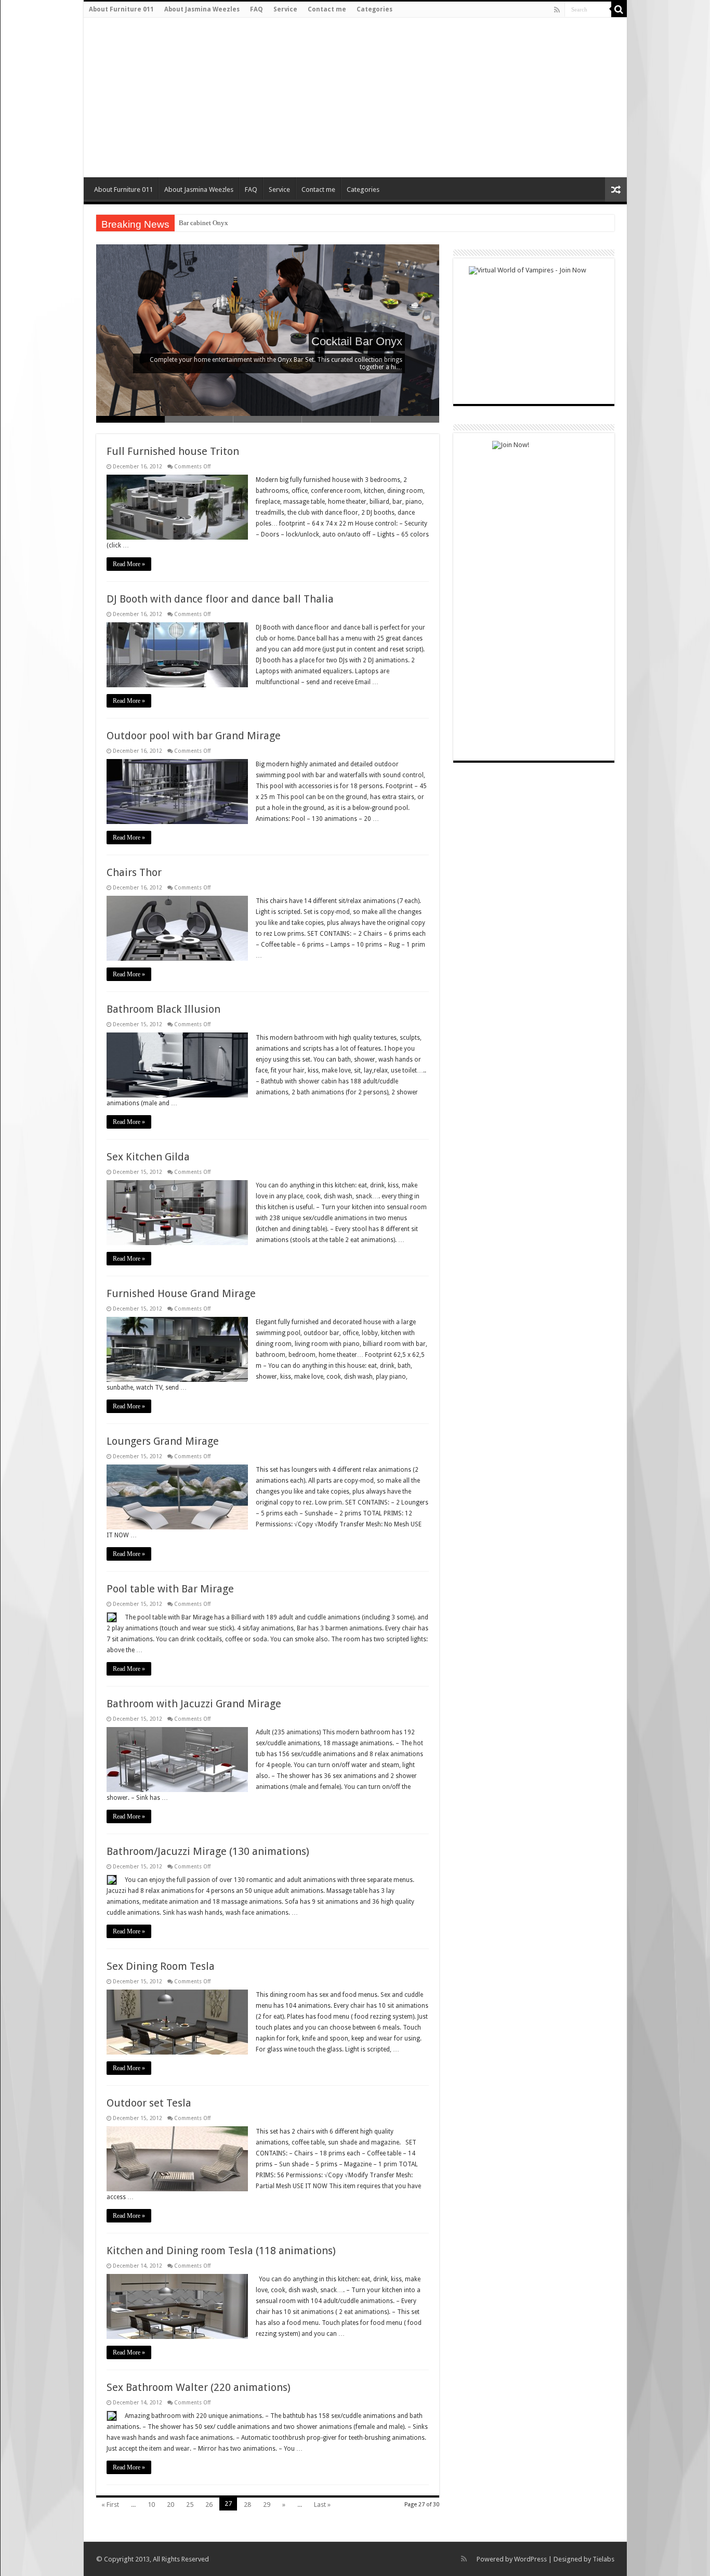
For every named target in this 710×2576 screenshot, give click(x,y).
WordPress (530, 2559)
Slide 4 (336, 419)
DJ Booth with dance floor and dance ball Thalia (220, 599)
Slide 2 (199, 419)
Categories (374, 9)
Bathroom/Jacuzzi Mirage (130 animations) (208, 1851)
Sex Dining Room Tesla (161, 1966)
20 (170, 2505)
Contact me (327, 9)
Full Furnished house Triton (173, 451)
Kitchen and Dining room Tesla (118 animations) (221, 2251)
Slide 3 (268, 419)
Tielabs (603, 2559)
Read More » (129, 564)
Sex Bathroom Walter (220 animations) (199, 2387)
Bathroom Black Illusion (163, 1009)
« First (110, 2505)
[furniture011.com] (158, 98)
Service (285, 9)
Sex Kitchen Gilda (148, 1157)
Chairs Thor (134, 872)
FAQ (257, 9)
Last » (322, 2505)
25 (190, 2505)
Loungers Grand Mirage (163, 1441)
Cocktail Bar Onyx (357, 341)
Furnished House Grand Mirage (181, 1293)
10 (151, 2505)
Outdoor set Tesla (149, 2103)
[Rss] (557, 10)
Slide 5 (405, 419)
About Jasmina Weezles (202, 9)
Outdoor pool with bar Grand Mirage (194, 736)
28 (247, 2505)
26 (209, 2505)
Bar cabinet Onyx (203, 223)
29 (267, 2505)
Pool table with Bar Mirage (170, 1589)
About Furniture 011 (121, 9)
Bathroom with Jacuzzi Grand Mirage (194, 1704)
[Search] (619, 9)
